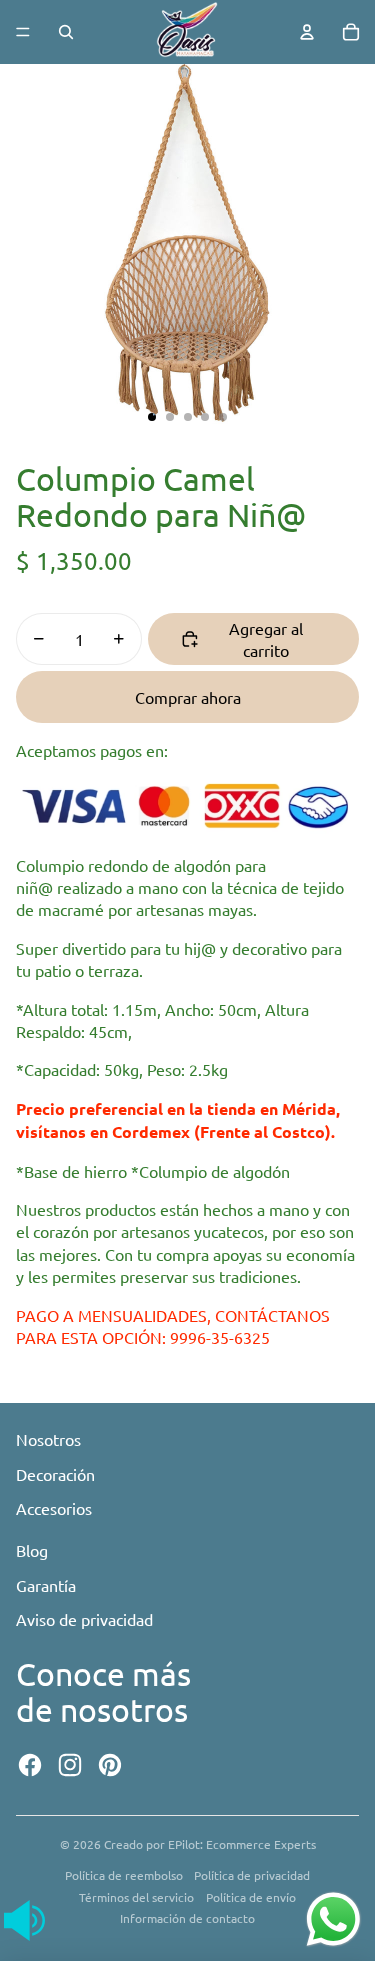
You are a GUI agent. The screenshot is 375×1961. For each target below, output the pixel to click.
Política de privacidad (252, 1875)
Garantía (46, 1585)
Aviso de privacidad (84, 1619)
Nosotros (48, 1439)
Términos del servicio (136, 1897)
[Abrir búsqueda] (66, 32)
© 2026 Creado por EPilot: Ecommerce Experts (188, 1844)
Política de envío (251, 1897)
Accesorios (54, 1508)
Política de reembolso (124, 1875)
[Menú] (23, 32)
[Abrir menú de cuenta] (307, 32)
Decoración (55, 1474)
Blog (32, 1550)
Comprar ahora (188, 697)
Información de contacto (187, 1918)
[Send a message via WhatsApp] (333, 1919)
